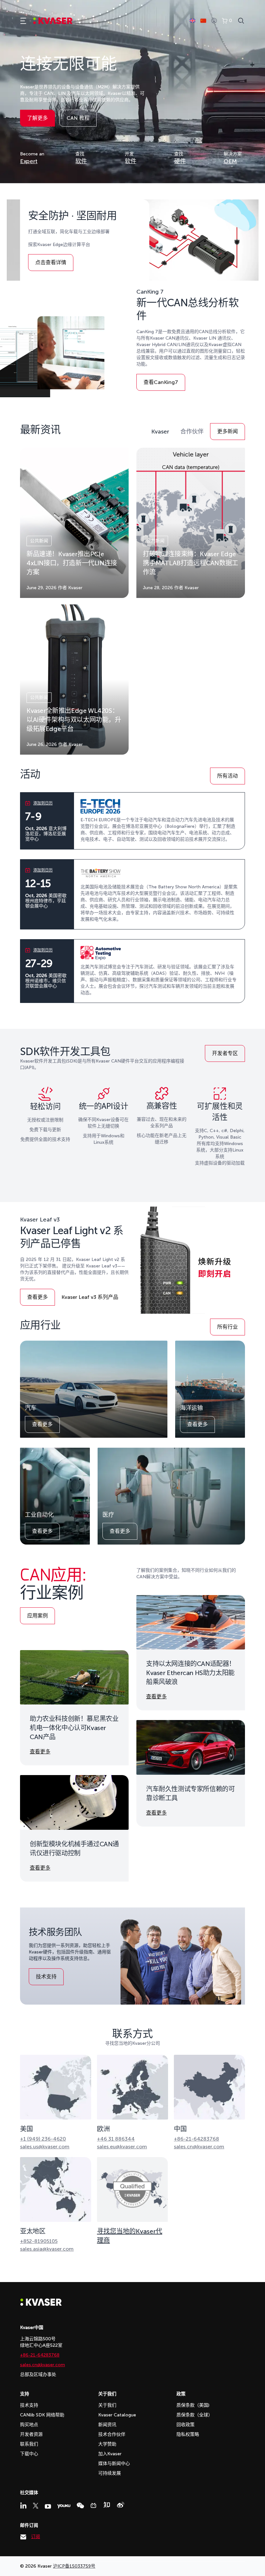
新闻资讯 (107, 2425)
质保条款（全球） (195, 2415)
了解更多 (41, 120)
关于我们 (107, 2405)
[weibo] (121, 2505)
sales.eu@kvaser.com (122, 2147)
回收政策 (185, 2425)
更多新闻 (231, 433)
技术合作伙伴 (112, 2434)
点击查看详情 (51, 264)
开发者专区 (225, 1053)
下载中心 (29, 2454)
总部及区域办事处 (38, 2374)
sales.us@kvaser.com (45, 2147)
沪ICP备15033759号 (74, 2566)
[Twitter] (36, 2506)
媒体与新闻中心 (114, 2464)
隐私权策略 (188, 2434)
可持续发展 (110, 2473)
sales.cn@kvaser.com (199, 2147)
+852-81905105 (39, 2241)
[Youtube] (48, 2506)
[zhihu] (107, 2505)
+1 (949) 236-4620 (43, 2139)
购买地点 (29, 2425)
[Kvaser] (41, 2304)
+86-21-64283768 (196, 2139)
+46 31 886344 (116, 2139)
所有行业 (228, 1327)
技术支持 (46, 1977)
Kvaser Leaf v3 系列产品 (90, 1297)
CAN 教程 (81, 120)
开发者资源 (31, 2434)
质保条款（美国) (193, 2405)
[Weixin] (80, 2506)
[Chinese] (203, 21)
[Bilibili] (93, 2505)
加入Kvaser (110, 2454)
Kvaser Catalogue (117, 2415)
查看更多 (41, 1299)
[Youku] (64, 2506)
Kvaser (160, 432)
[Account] (214, 21)
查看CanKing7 (161, 384)
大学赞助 (107, 2444)
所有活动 (228, 776)
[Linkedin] (23, 2505)
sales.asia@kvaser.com (47, 2249)
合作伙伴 (192, 432)
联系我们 (29, 2444)
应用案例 (41, 1618)
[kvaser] (53, 21)
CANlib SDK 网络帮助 (42, 2415)
